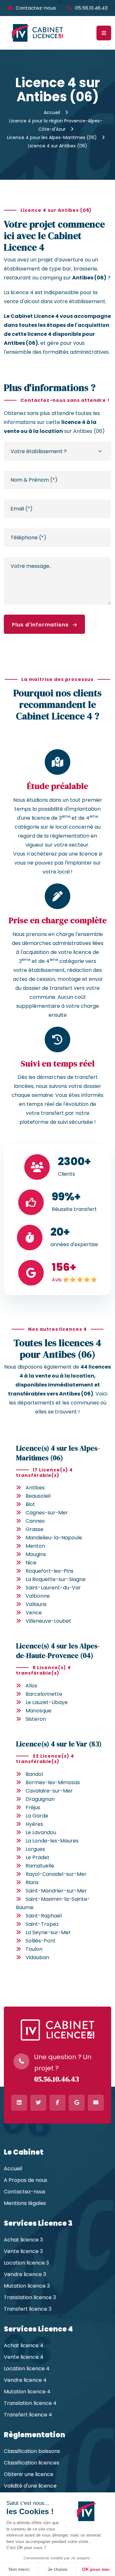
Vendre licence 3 (25, 2274)
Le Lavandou (41, 1832)
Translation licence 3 (30, 2298)
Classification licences (31, 2463)
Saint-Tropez (42, 1924)
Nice (31, 1563)
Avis (57, 1280)
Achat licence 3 (23, 2240)
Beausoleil (38, 1496)
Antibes (35, 1488)
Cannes (35, 1521)
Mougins (36, 1554)
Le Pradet (38, 1857)
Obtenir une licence (29, 2474)
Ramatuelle (40, 1866)
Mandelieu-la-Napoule (54, 1538)
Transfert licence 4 (28, 2415)
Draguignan (40, 1799)
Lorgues (35, 1849)
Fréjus (33, 1807)
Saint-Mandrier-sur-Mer (56, 1891)
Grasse (34, 1529)
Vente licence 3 (23, 2251)
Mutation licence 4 (27, 2392)
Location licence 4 (27, 2369)
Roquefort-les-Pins (50, 1571)
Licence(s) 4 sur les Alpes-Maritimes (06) (58, 1453)
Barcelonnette (44, 1694)
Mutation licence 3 (27, 2286)
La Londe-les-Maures (52, 1841)
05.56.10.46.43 (91, 8)
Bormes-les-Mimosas (53, 1782)
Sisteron (36, 1719)
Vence (34, 1613)
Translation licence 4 (30, 2403)
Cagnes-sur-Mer (47, 1513)
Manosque (38, 1711)
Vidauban (37, 1957)
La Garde (37, 1816)
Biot (30, 1504)
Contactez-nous (36, 8)
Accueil (52, 112)
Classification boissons (32, 2451)
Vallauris (36, 1604)
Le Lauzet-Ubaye (47, 1702)
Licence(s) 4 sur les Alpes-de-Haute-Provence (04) (58, 1650)
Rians (32, 1882)
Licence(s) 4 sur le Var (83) (59, 1744)
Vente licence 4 (24, 2357)
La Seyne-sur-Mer (48, 1932)
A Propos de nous (26, 2180)
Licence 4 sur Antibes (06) (58, 146)
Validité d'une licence (30, 2486)
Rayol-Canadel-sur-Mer (56, 1874)
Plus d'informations (41, 625)
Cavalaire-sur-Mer (49, 1791)
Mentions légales (25, 2203)
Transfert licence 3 (28, 2309)
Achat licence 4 (24, 2346)
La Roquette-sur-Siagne (56, 1579)
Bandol (34, 1774)
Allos (31, 1686)
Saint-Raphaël (44, 1916)
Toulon (34, 1949)
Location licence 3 (26, 2263)
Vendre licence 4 (25, 2380)
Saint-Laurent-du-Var (53, 1588)
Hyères (34, 1824)
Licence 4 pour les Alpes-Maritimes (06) (52, 137)
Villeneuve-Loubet (48, 1621)
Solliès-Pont (41, 1941)
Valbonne (38, 1596)
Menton (35, 1546)
